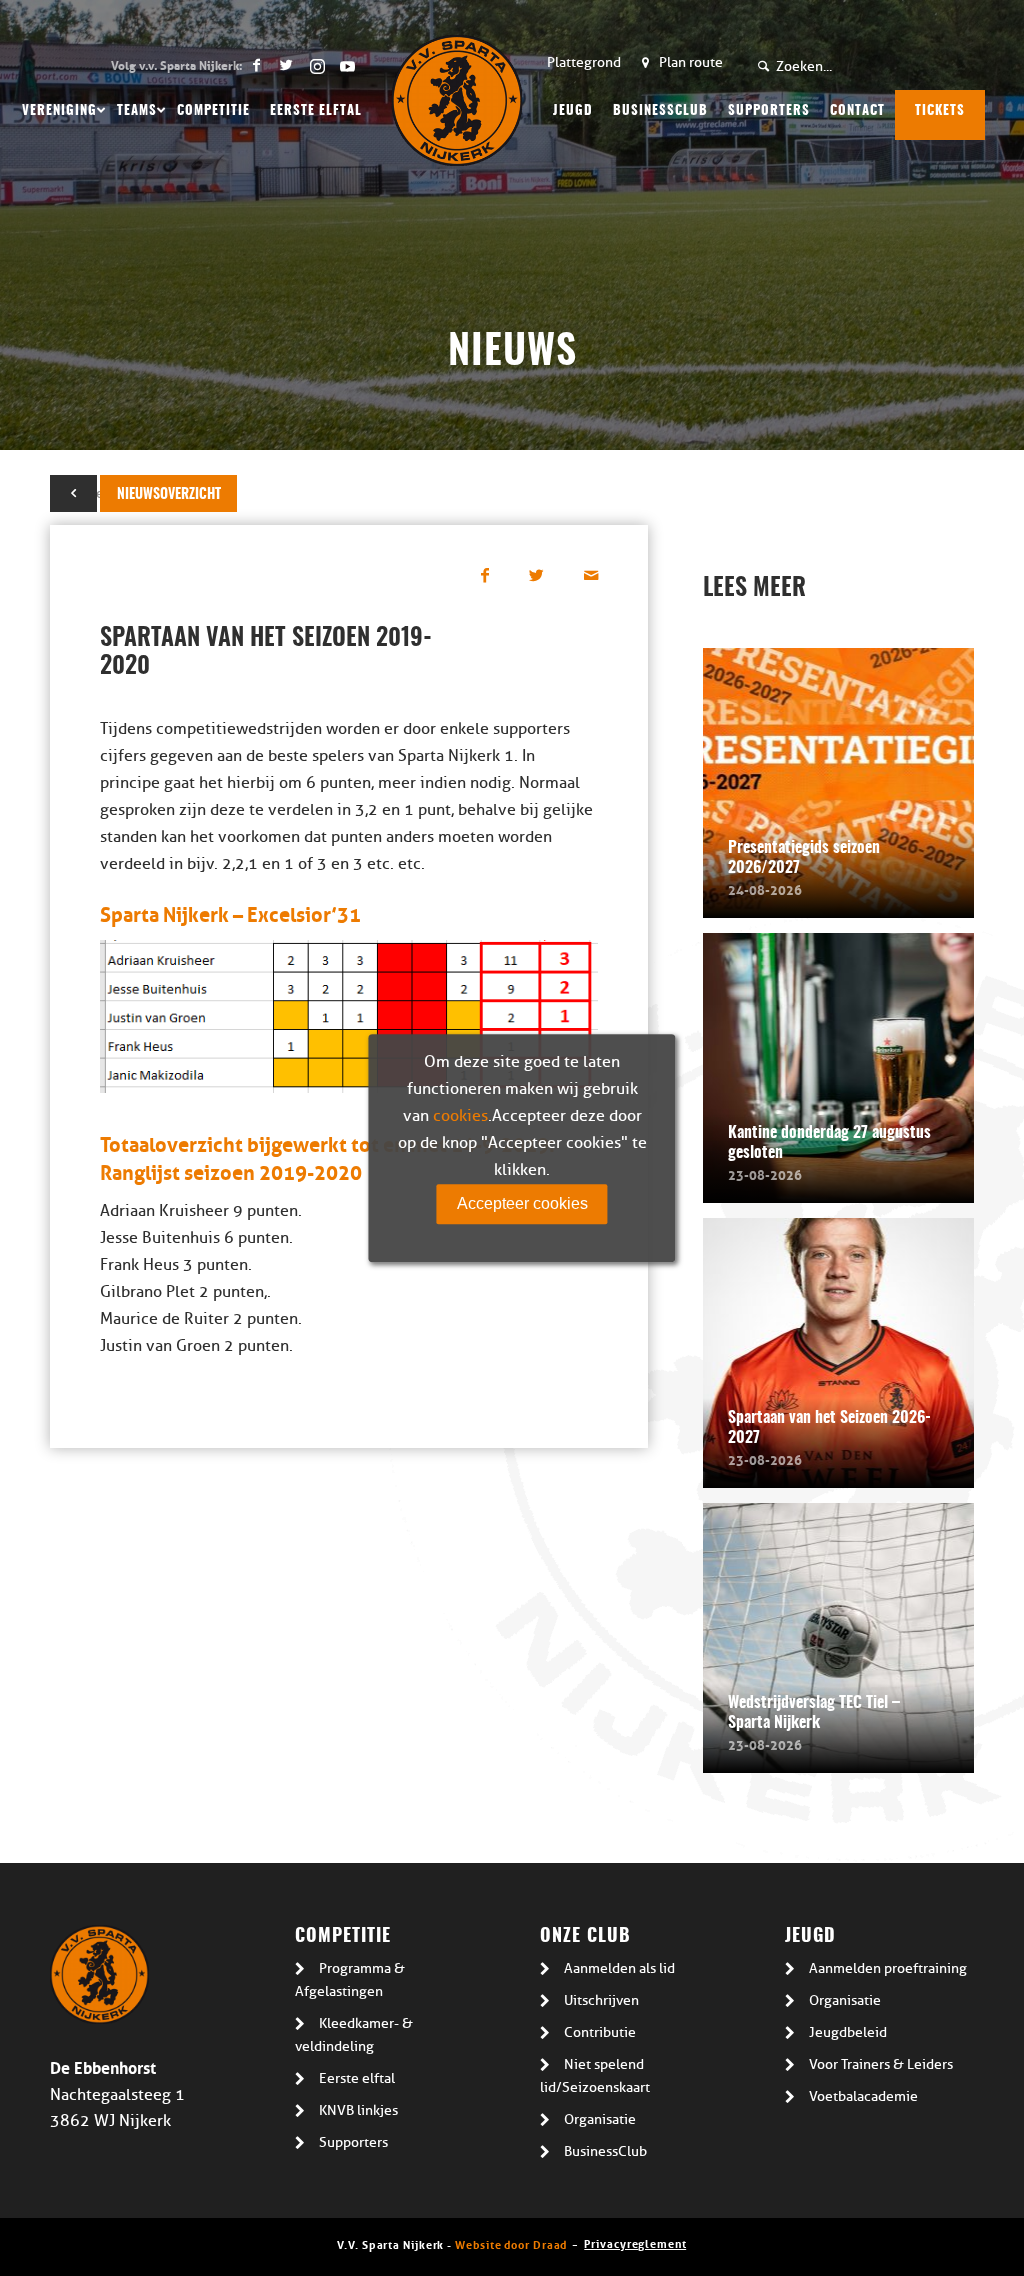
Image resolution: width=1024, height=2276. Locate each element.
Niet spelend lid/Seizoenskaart (595, 2076)
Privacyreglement (635, 2242)
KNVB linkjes (358, 2110)
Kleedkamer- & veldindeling (354, 2035)
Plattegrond (584, 62)
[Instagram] (316, 65)
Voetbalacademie (863, 2096)
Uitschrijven (601, 2000)
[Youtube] (347, 65)
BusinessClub (605, 2151)
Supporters (353, 2142)
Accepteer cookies (522, 1203)
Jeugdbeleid (848, 2032)
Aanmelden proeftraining (888, 1968)
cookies (460, 1116)
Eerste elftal (357, 2078)
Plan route (691, 62)
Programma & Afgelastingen (350, 1980)
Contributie (600, 2032)
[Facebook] (256, 65)
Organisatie (600, 2119)
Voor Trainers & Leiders (881, 2064)
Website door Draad (511, 2243)
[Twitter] (286, 65)
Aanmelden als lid (619, 1968)
